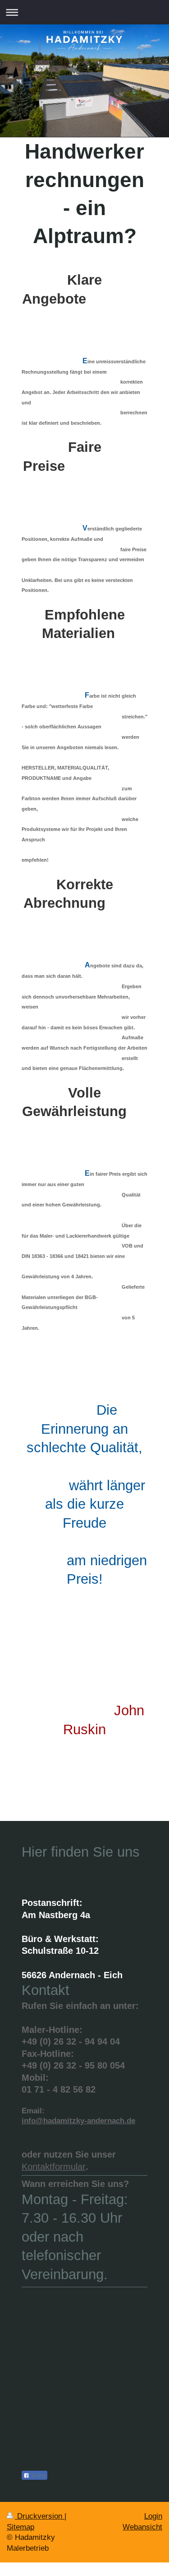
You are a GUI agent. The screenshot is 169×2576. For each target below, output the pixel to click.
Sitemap (21, 2527)
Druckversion (40, 2516)
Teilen (37, 2476)
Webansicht (142, 2527)
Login (153, 2516)
